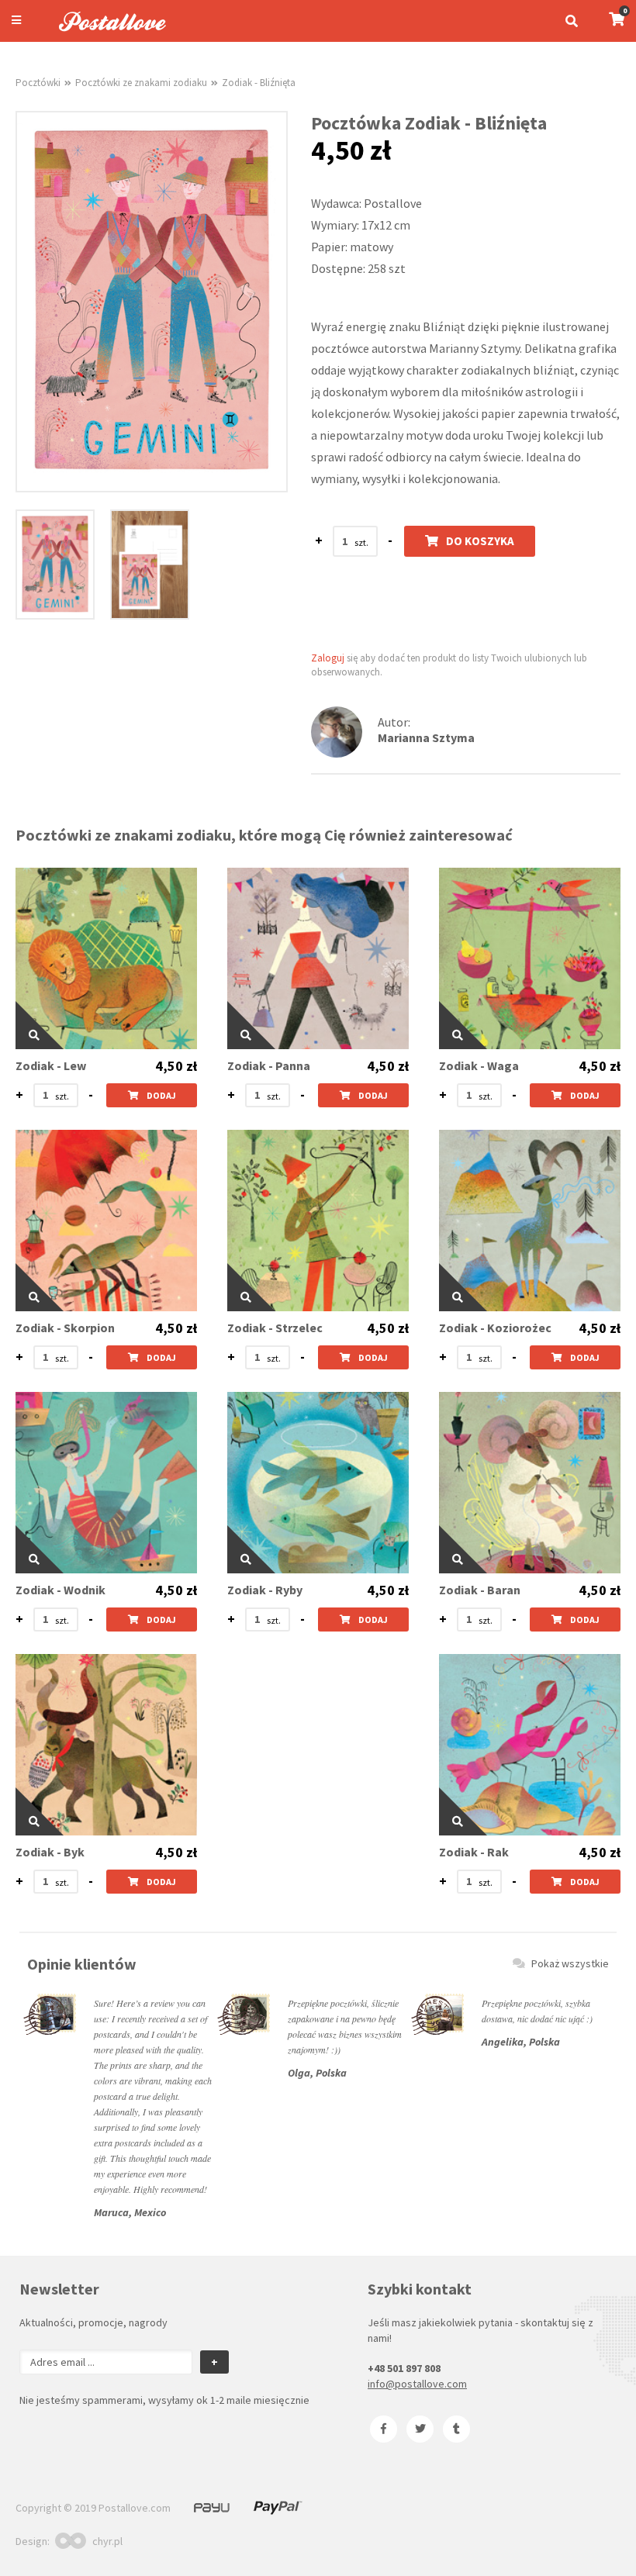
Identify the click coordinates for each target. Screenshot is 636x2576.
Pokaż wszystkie (570, 1963)
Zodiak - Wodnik (60, 1590)
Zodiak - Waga (479, 1066)
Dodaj (161, 1095)
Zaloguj (328, 658)
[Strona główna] (105, 33)
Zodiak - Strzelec (275, 1328)
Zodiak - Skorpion (65, 1328)
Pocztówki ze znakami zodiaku (141, 83)
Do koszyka (480, 541)
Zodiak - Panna (269, 1066)
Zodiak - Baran (480, 1590)
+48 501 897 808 (404, 2368)
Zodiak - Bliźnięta (259, 83)
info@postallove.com (417, 2384)
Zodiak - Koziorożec (495, 1328)
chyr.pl (107, 2541)
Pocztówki (38, 83)
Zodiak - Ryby (265, 1590)
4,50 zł (176, 1066)
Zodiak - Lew (51, 1066)
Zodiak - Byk (50, 1852)
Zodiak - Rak (474, 1852)
